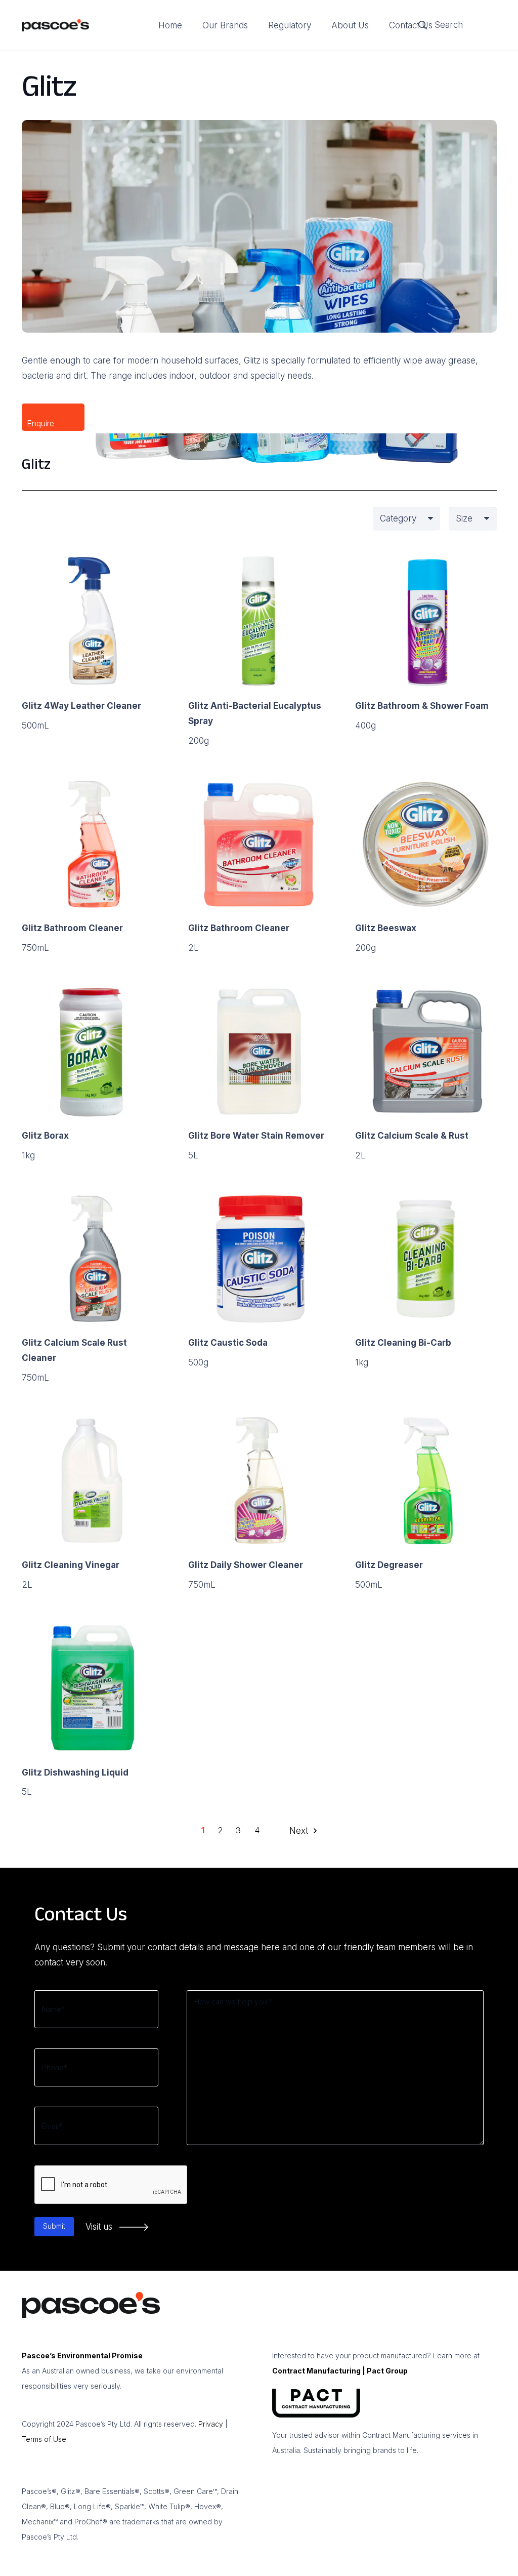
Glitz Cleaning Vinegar (71, 1565)
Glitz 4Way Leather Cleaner (81, 706)
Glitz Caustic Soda (228, 1343)
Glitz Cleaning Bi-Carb (403, 1343)
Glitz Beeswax (386, 928)
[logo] (56, 26)
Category (398, 518)
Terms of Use (44, 2439)
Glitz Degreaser (389, 1565)
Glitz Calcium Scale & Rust (412, 1136)
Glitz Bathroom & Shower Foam (422, 706)
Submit (54, 2226)
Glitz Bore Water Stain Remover (256, 1136)
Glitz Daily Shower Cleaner (246, 1565)
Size (464, 518)
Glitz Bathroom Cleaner (72, 928)
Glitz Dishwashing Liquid (75, 1773)
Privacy (211, 2424)
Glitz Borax (45, 1136)
